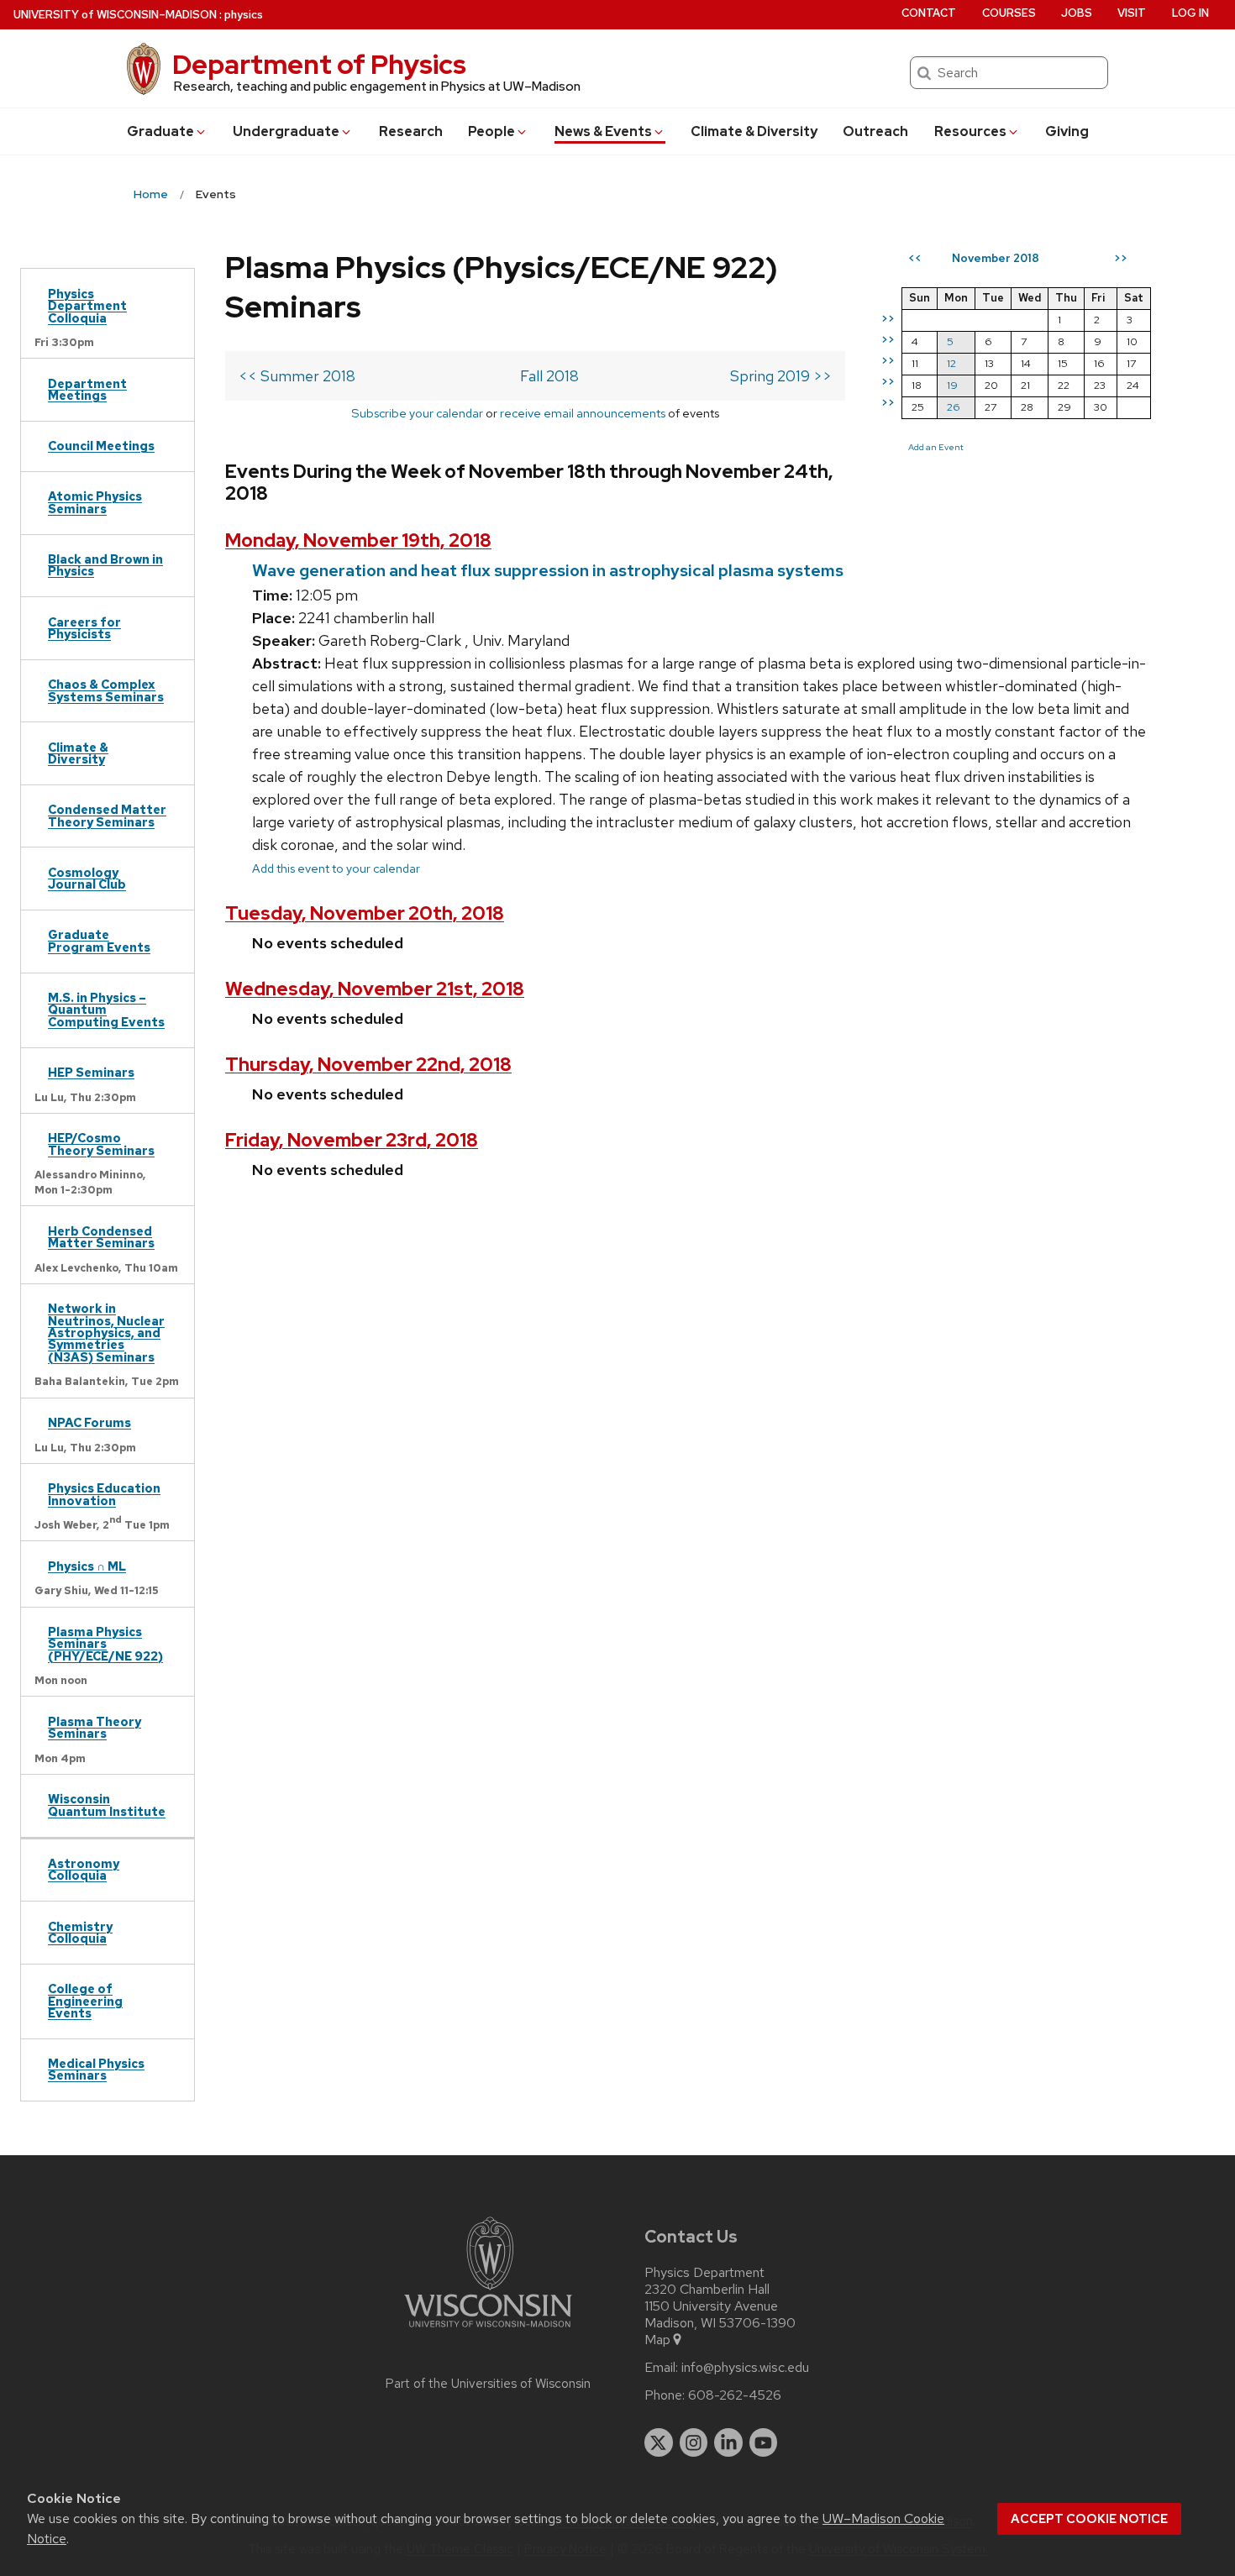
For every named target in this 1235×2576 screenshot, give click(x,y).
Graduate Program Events (99, 940)
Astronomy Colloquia (84, 1869)
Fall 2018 (549, 376)
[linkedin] (728, 2442)
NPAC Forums (89, 1422)
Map (657, 2340)
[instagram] (694, 2442)
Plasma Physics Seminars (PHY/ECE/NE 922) (105, 1644)
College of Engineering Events (85, 2001)
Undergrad (286, 131)
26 (954, 407)
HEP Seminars (91, 1072)
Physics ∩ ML (87, 1566)
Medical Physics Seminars (96, 2069)
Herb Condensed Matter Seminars (101, 1237)
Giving (1067, 131)
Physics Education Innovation (104, 1494)
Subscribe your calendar (417, 413)
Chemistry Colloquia (80, 1932)
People (491, 131)
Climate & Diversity (754, 131)
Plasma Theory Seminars (95, 1727)
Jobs (1077, 13)
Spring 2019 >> (781, 376)
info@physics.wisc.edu (745, 2368)
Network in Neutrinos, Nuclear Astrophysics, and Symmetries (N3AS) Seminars (106, 1333)
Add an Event (936, 447)
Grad (160, 131)
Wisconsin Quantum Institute (107, 1805)
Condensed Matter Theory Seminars (107, 815)
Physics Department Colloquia (87, 306)
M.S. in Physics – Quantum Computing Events (106, 1010)
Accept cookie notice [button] (1089, 2519)
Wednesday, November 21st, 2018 (375, 989)
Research (411, 131)
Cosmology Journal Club (87, 878)
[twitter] (659, 2442)
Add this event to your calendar (336, 868)
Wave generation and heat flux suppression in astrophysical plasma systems (548, 570)
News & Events (603, 131)
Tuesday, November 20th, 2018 (365, 913)
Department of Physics (319, 64)
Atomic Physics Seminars (95, 502)
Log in (1190, 13)
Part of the (488, 2384)
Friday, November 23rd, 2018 (352, 1140)
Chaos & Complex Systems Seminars (106, 690)
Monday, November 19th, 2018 (358, 540)
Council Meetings (101, 446)
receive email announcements (583, 413)
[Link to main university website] (488, 2330)
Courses (1009, 13)
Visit (1132, 13)
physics (244, 15)
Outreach (875, 131)
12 (951, 363)
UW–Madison (115, 15)
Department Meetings (87, 389)
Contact (929, 13)
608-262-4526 (735, 2395)
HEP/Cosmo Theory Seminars (101, 1144)
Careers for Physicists (84, 628)
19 (952, 385)
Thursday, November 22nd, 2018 (368, 1065)
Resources (970, 131)
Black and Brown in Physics (105, 565)
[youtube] (764, 2442)
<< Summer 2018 (297, 376)
